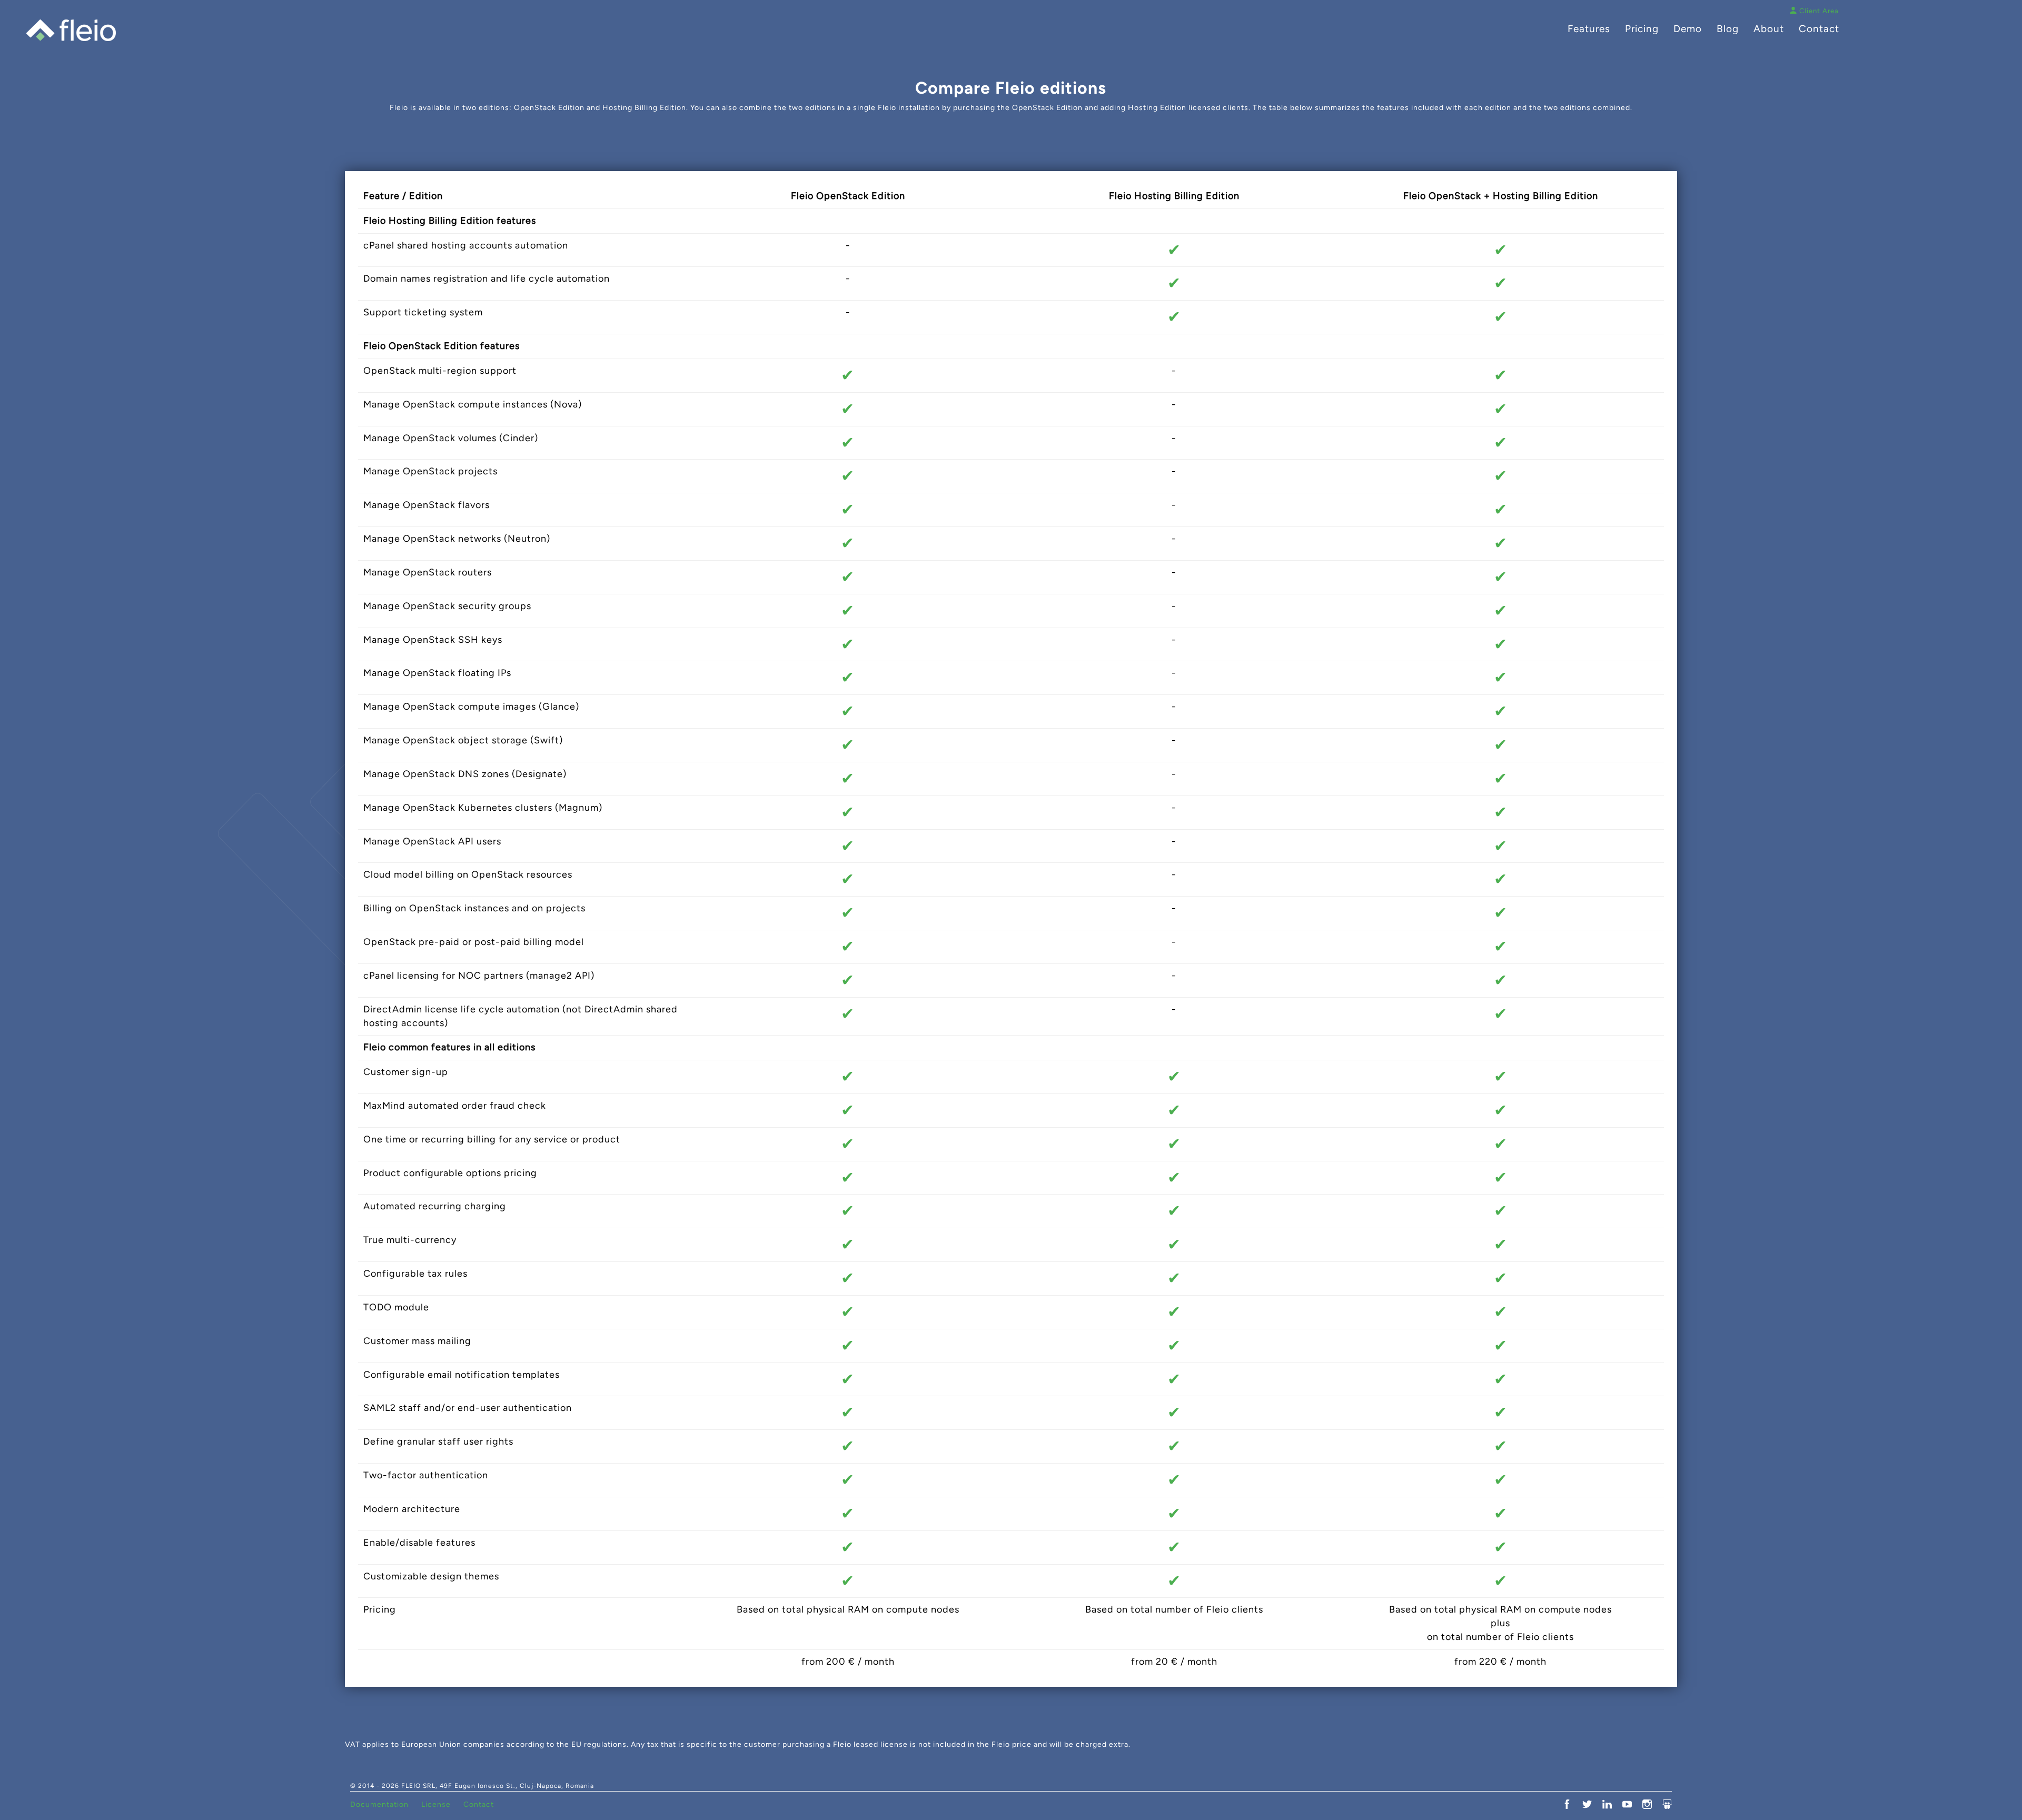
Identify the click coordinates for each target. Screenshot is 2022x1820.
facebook (1567, 1804)
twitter (1587, 1804)
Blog (1728, 29)
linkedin (1607, 1804)
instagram (1647, 1804)
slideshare (1667, 1804)
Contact (1819, 29)
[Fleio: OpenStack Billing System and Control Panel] (71, 30)
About (1769, 29)
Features (1589, 29)
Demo (1688, 29)
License (436, 1804)
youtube (1627, 1804)
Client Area (1819, 11)
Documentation (379, 1804)
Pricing (1642, 29)
